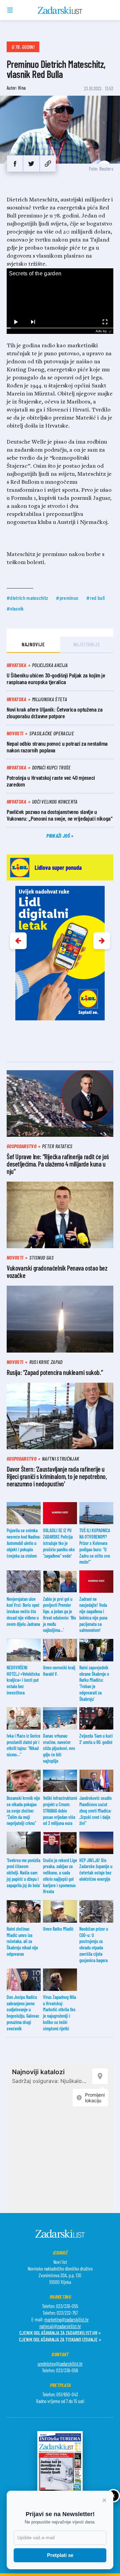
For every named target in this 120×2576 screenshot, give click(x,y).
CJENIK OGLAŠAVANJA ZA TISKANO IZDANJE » (60, 2339)
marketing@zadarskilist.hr (66, 2319)
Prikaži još (59, 836)
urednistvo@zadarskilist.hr (60, 2364)
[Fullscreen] (105, 322)
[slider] (60, 328)
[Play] (15, 322)
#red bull (95, 598)
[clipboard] (48, 164)
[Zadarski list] (60, 10)
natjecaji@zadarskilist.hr (60, 2326)
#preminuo (67, 598)
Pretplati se (60, 2555)
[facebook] (15, 164)
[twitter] (31, 164)
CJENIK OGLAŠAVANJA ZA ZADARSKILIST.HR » (60, 2333)
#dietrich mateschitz (27, 598)
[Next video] (33, 322)
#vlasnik (15, 608)
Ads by (101, 331)
